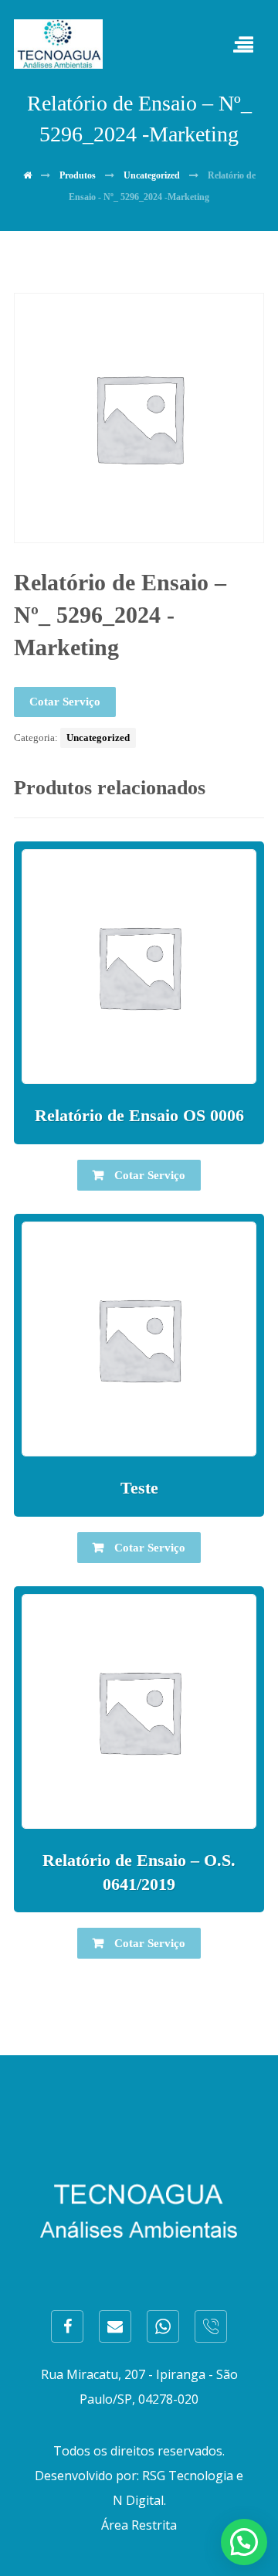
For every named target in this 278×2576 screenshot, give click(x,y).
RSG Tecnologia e (193, 2476)
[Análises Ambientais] (58, 44)
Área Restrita (139, 2525)
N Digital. (139, 2500)
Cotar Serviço (65, 702)
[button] (244, 2542)
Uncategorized (98, 737)
